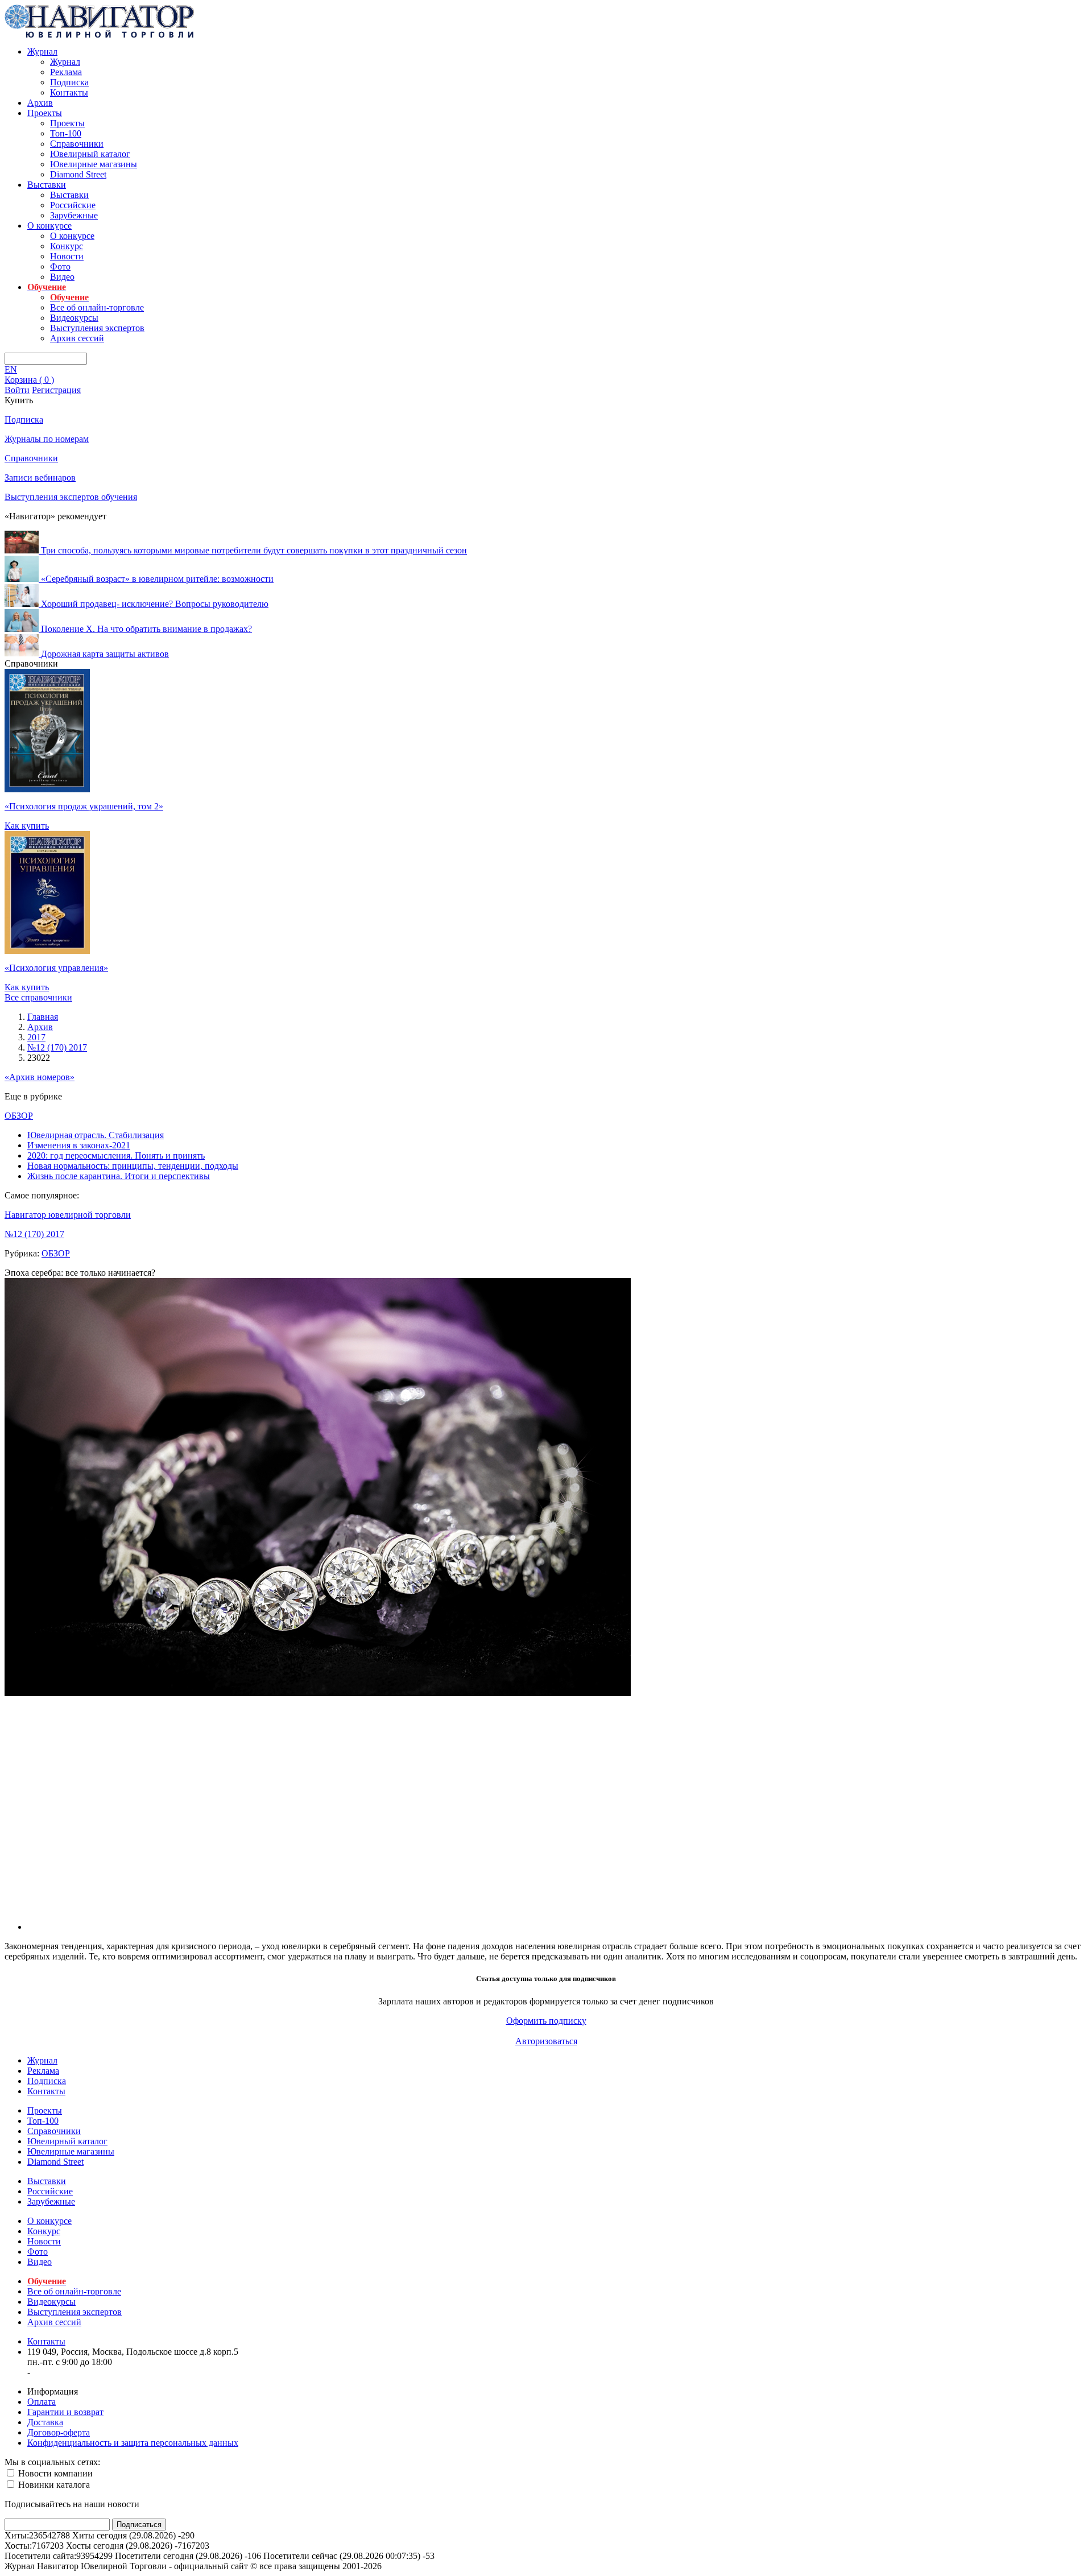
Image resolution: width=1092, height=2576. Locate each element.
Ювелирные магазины (94, 164)
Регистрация (56, 390)
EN (11, 369)
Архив (40, 103)
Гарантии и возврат (65, 2412)
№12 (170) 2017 (34, 1234)
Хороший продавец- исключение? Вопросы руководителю (155, 604)
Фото (60, 266)
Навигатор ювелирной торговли (68, 1215)
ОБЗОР (19, 1116)
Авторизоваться (546, 2041)
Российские (73, 205)
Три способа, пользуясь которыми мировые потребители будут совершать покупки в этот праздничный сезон (254, 550)
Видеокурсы (74, 318)
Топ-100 (66, 133)
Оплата (42, 2402)
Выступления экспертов (97, 328)
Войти (17, 390)
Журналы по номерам (47, 439)
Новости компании (54, 2473)
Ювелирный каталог (90, 154)
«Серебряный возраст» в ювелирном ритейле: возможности (157, 579)
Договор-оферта (59, 2432)
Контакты (69, 92)
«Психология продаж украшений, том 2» (84, 806)
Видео (62, 277)
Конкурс (67, 246)
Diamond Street (78, 174)
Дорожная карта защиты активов (105, 653)
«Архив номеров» (40, 1077)
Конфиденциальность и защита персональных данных (133, 2443)
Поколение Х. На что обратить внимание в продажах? (146, 629)
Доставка (45, 2422)
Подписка (69, 82)
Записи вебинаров (40, 477)
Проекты (45, 113)
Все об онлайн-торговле (97, 307)
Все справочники (38, 997)
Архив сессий (77, 338)
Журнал (42, 51)
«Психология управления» (56, 968)
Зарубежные (74, 215)
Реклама (66, 72)
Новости (67, 256)
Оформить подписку (546, 2021)
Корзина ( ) (29, 380)
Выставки (47, 185)
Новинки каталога (53, 2485)
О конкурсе (49, 226)
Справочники (77, 144)
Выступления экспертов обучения (71, 497)
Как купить (27, 826)
